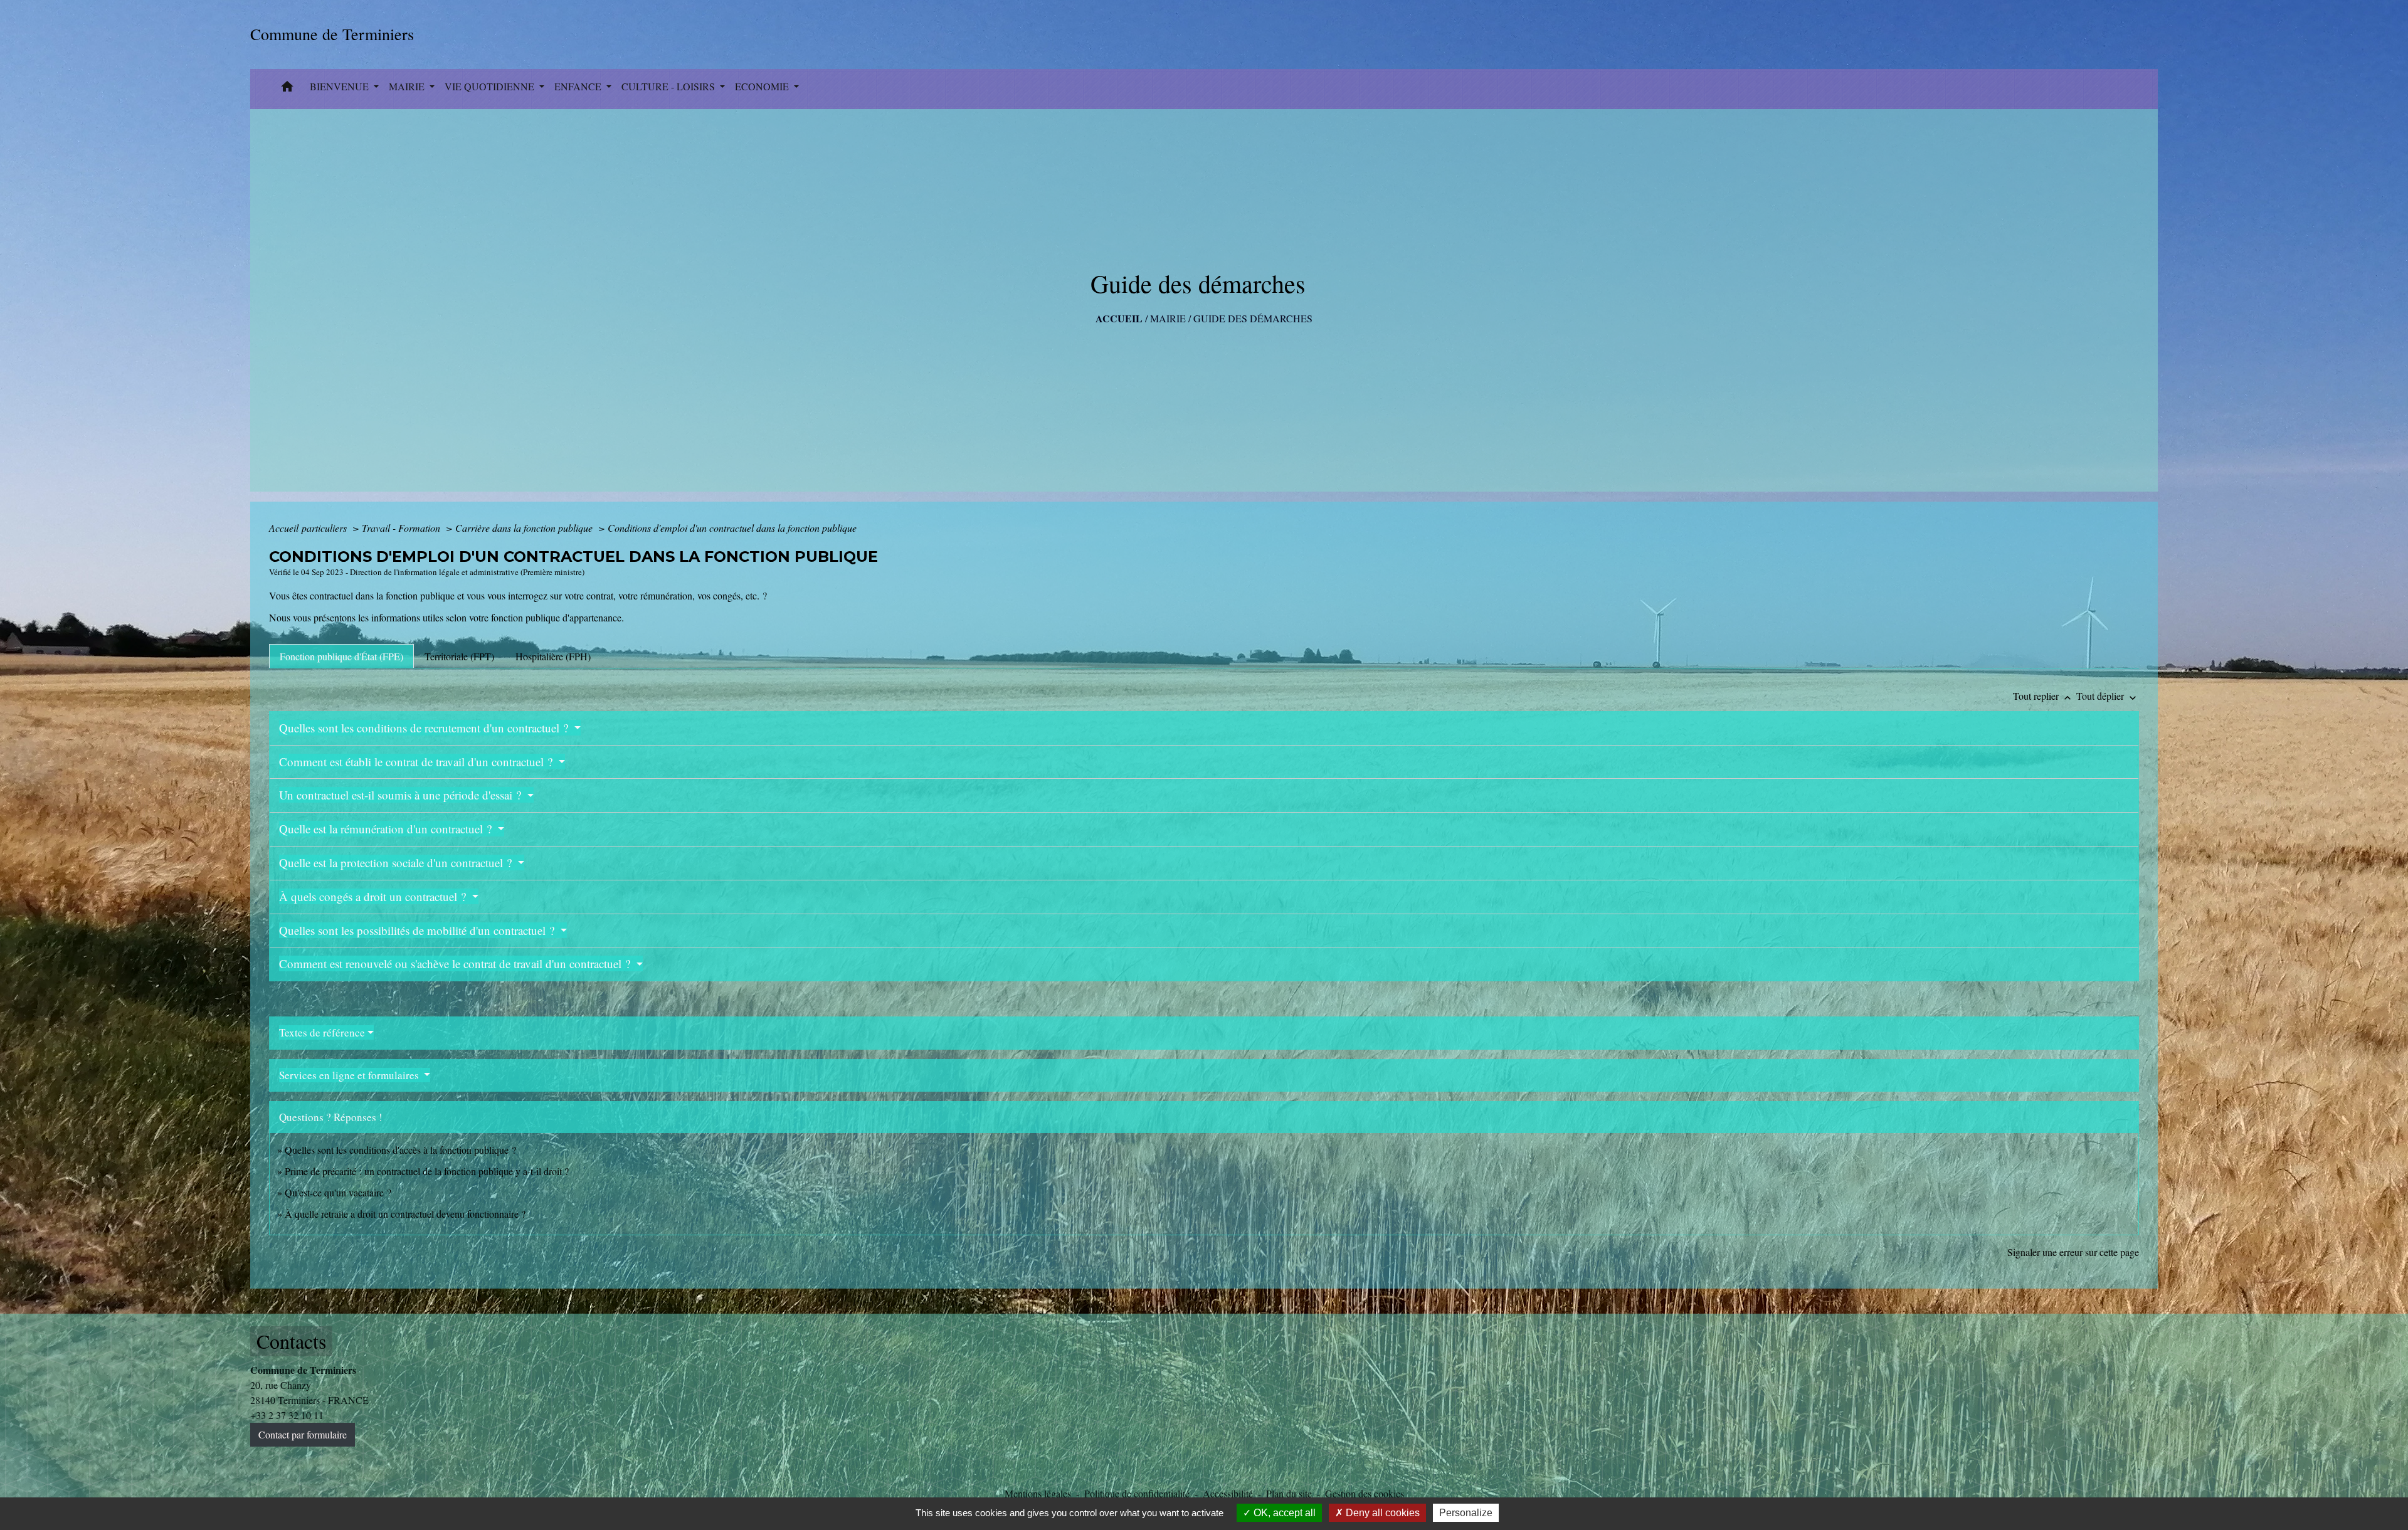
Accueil (1119, 318)
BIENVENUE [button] (341, 86)
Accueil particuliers (309, 528)
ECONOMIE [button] (763, 86)
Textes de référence (322, 1032)
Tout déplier (2108, 696)
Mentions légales (1038, 1493)
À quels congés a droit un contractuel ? (374, 896)
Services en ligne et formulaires (350, 1075)
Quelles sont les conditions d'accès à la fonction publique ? (402, 1150)
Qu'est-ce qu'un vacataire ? (338, 1192)
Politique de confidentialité (1137, 1493)
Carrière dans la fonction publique (525, 528)
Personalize (1466, 1513)
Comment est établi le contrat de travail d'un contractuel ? (417, 762)
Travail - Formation (402, 528)
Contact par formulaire (303, 1434)
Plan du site (1289, 1493)
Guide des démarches (1253, 318)
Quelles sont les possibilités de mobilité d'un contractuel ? (418, 930)
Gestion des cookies (1365, 1493)
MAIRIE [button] (408, 86)
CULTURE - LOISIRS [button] (669, 86)
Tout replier (2043, 696)
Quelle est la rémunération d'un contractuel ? (387, 829)
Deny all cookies (1381, 1513)
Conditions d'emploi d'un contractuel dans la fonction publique (732, 528)
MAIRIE (1168, 318)
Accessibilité (1228, 1493)
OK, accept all (1283, 1513)
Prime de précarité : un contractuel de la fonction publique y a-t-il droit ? (427, 1171)
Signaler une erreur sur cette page (2073, 1252)
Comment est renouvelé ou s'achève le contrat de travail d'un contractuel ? (456, 963)
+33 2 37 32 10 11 (287, 1415)
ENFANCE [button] (579, 86)
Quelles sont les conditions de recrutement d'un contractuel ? (425, 728)
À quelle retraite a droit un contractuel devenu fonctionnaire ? (405, 1214)
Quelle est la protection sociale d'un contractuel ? (397, 863)
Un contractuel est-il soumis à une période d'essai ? (402, 795)
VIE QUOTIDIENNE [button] (491, 86)
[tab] (341, 656)
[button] (287, 89)
